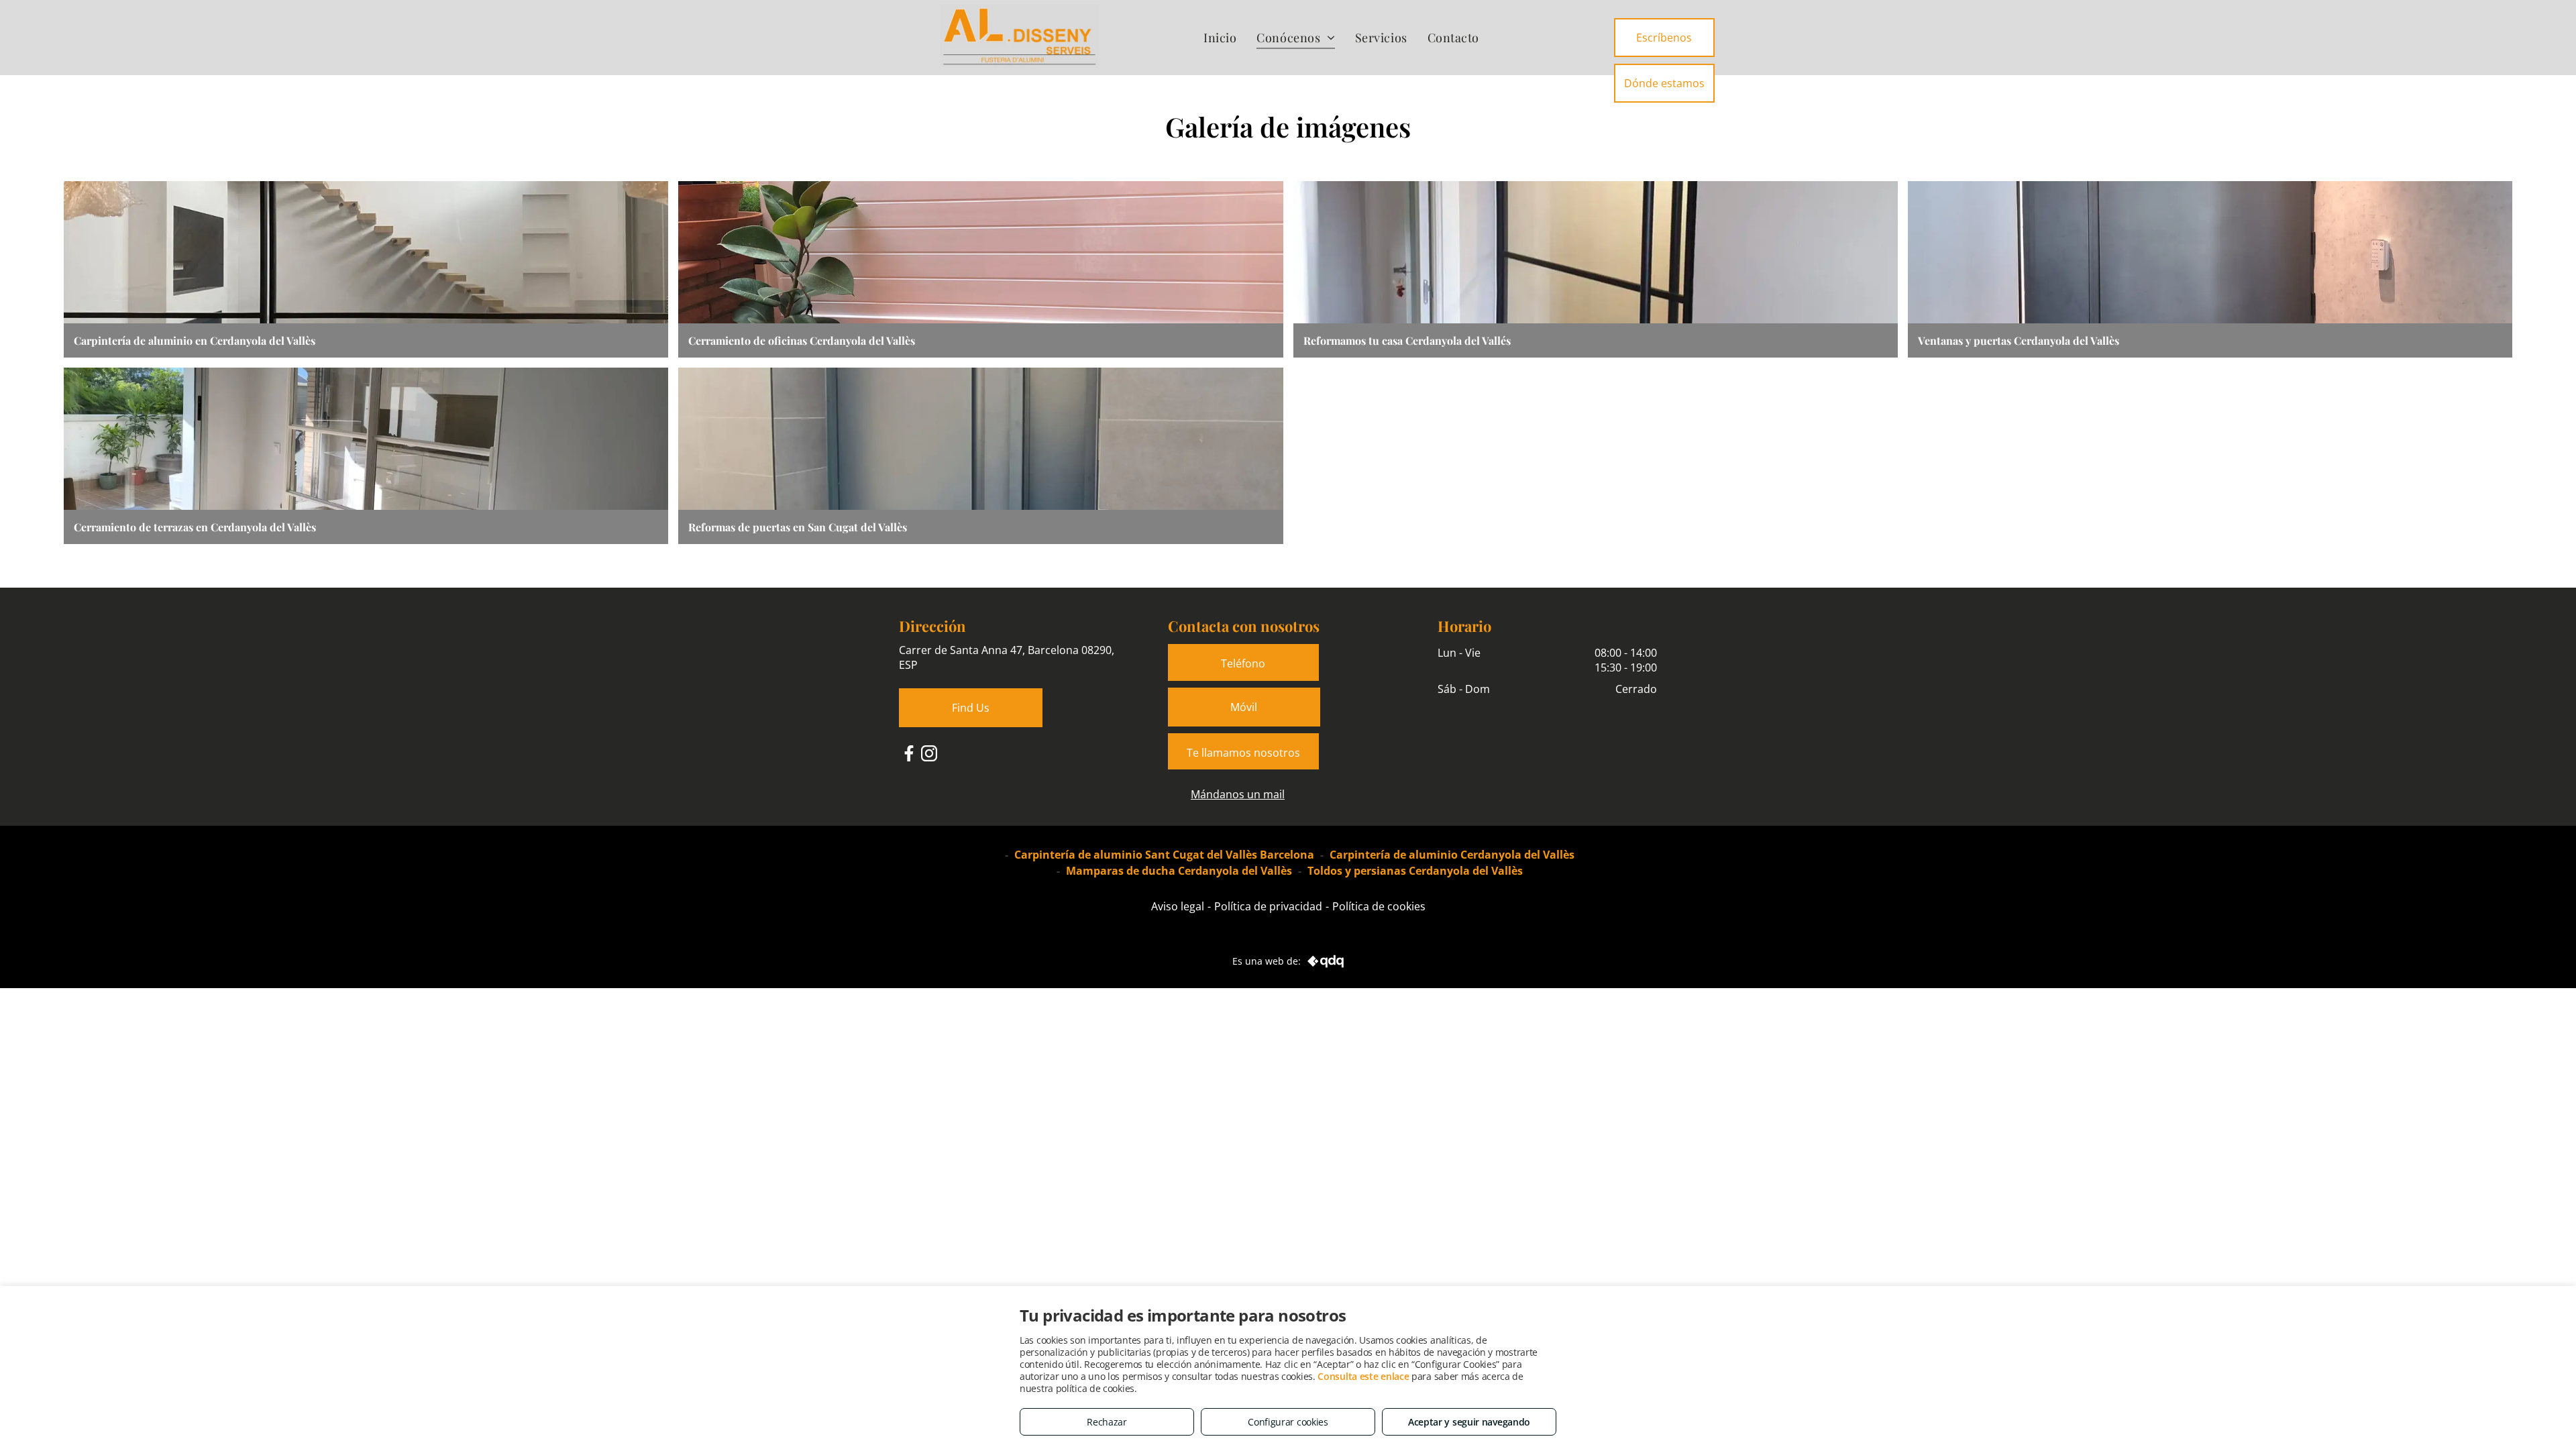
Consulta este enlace (1363, 1376)
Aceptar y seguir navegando (1469, 1422)
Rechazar (1107, 1422)
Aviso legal (1178, 906)
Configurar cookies (1288, 1422)
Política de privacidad (1268, 906)
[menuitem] (1220, 37)
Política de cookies (1379, 906)
